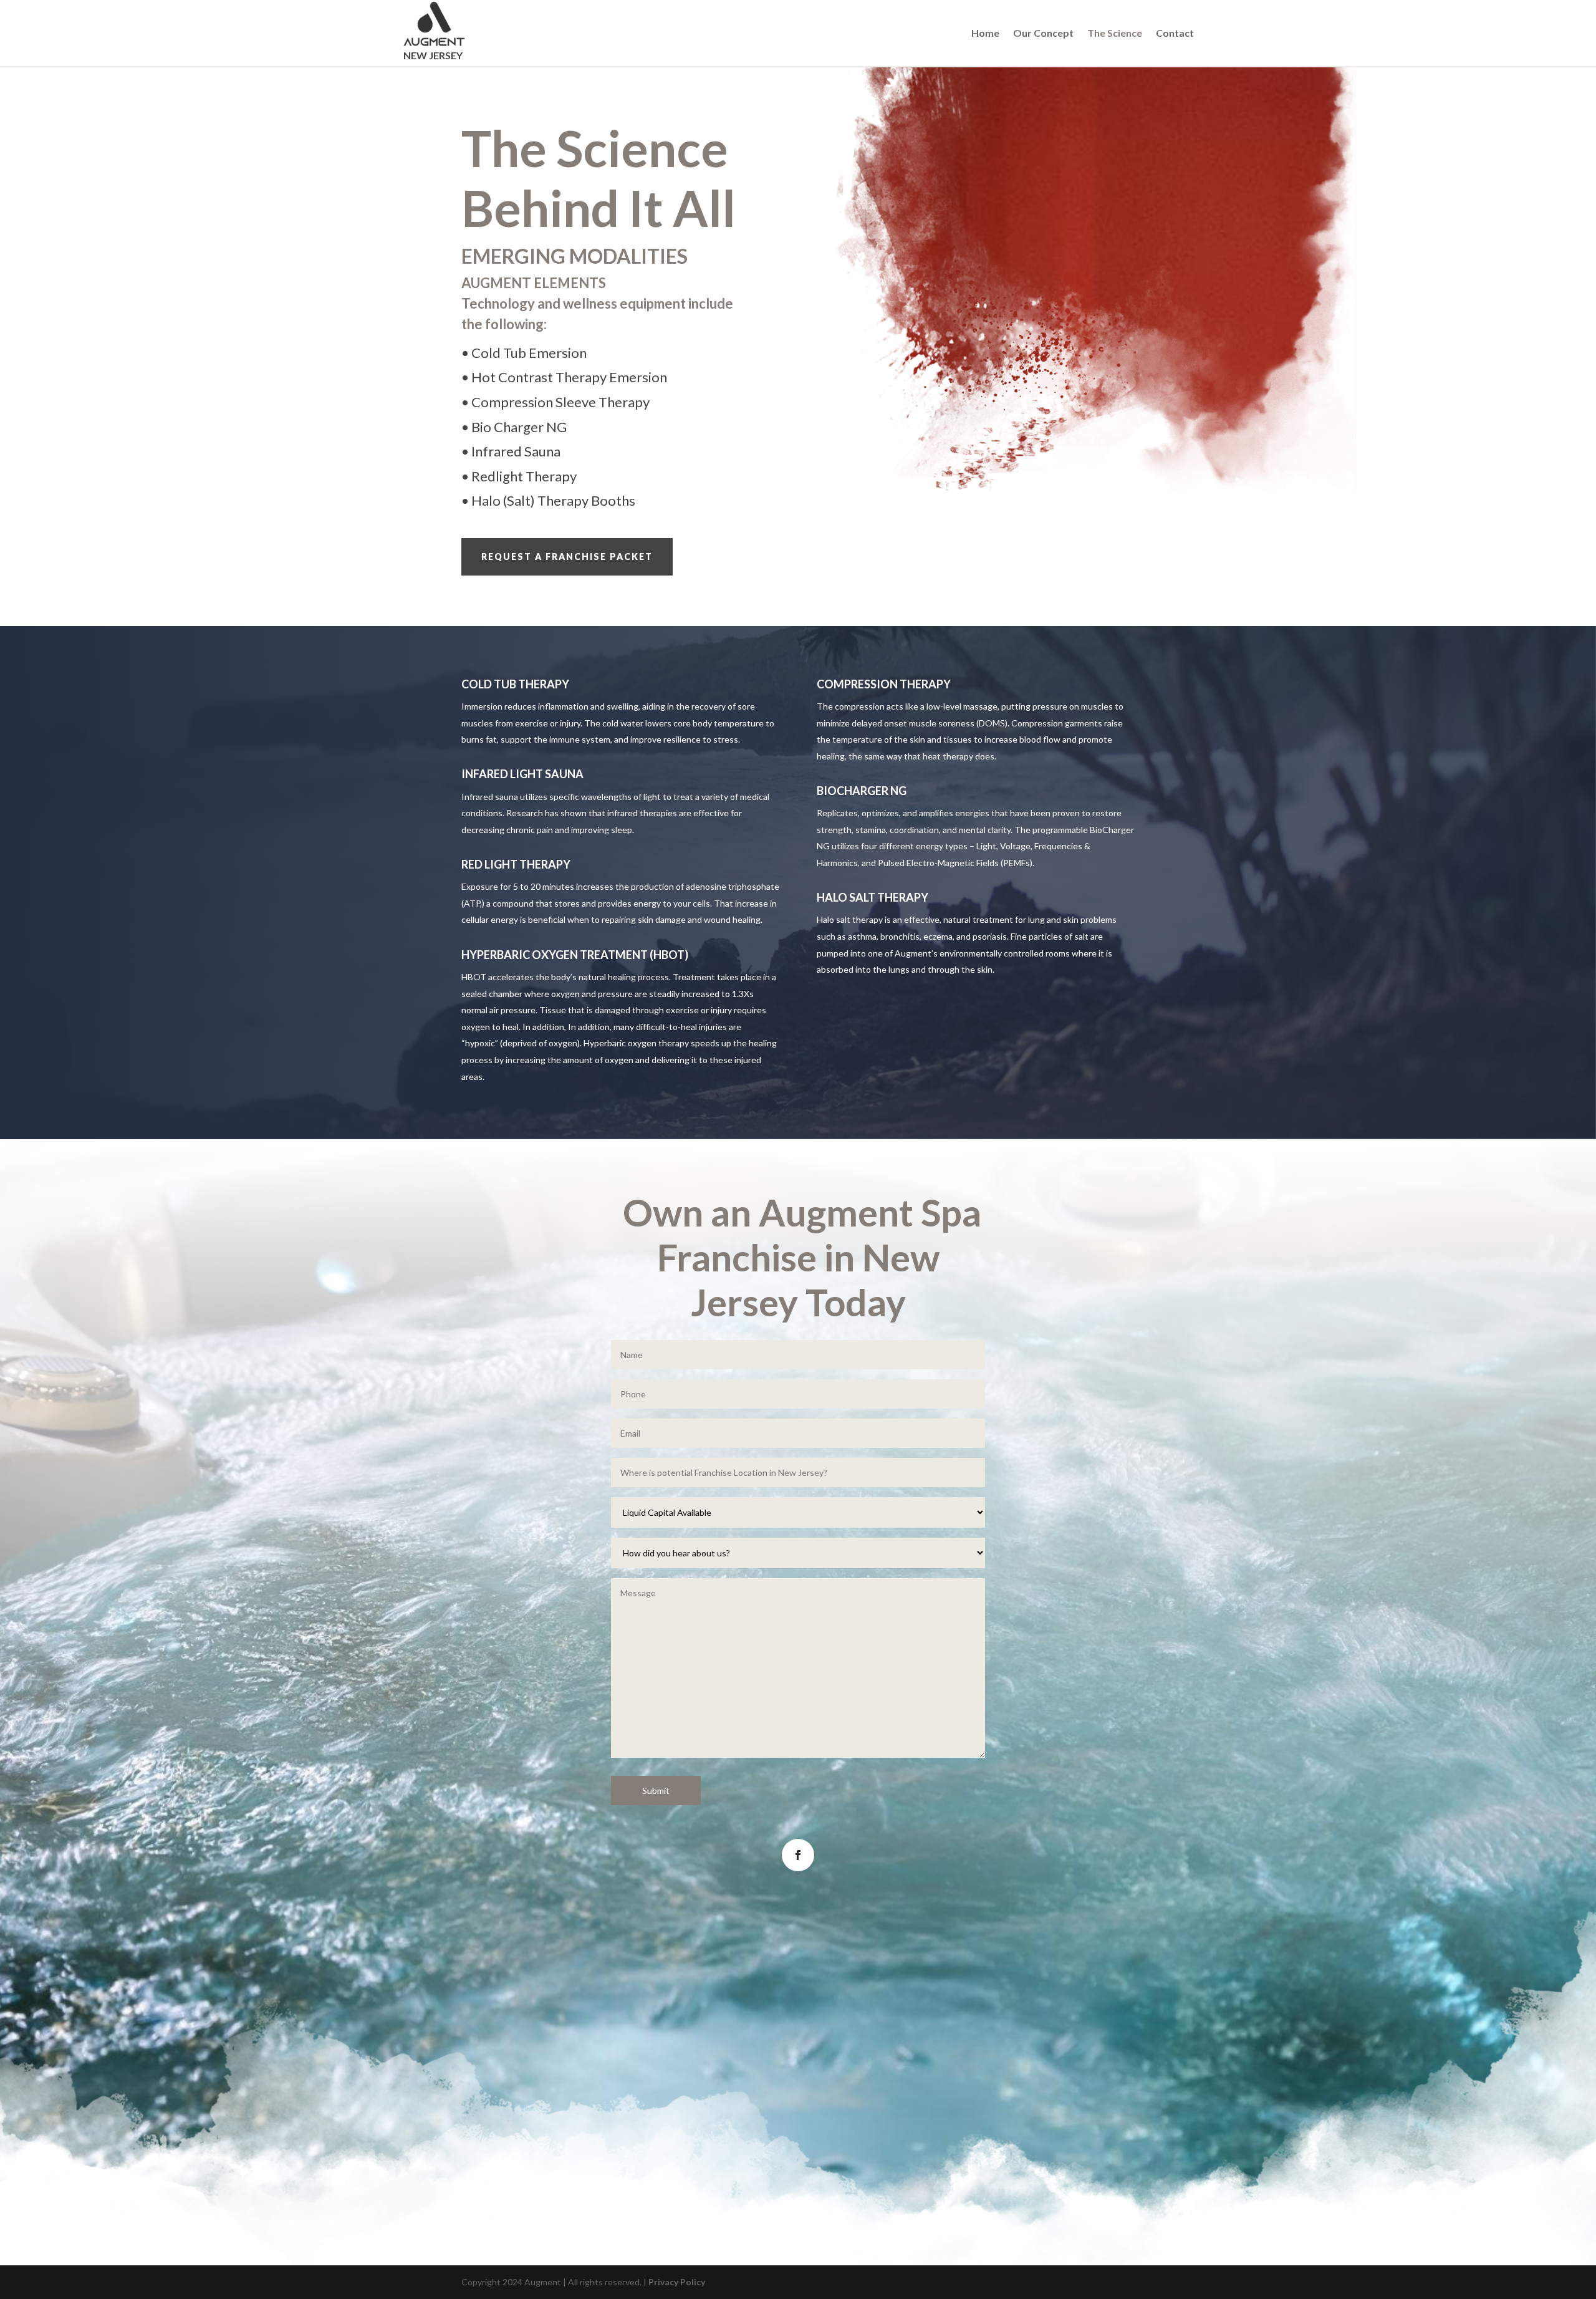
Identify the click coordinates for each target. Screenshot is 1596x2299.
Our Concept (1043, 34)
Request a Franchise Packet (567, 557)
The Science (1115, 34)
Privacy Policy (677, 2282)
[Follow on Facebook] (798, 1855)
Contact (1175, 34)
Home (985, 34)
